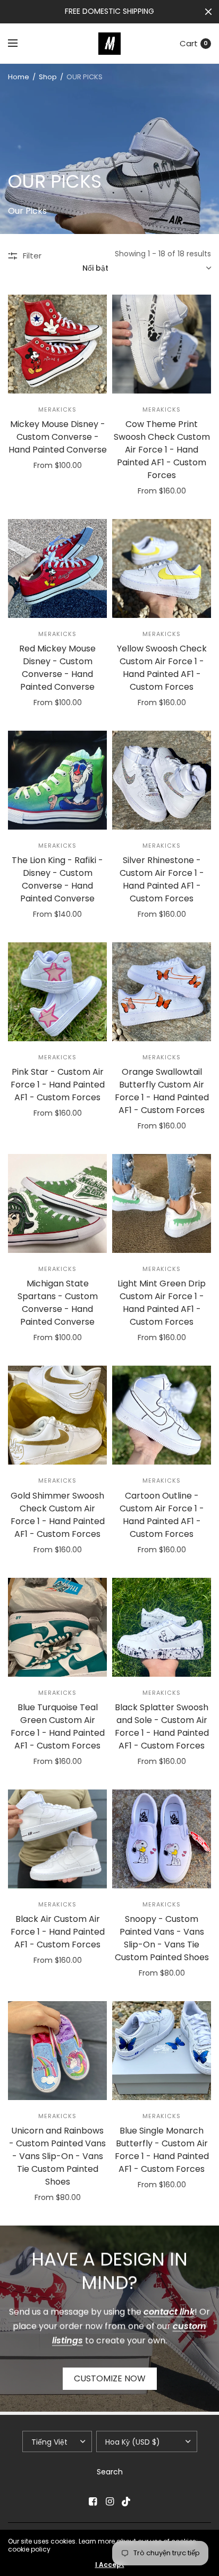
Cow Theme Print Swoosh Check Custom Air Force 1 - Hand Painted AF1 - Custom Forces (162, 450)
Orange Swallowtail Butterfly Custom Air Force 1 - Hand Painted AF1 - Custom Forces (162, 1091)
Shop (48, 77)
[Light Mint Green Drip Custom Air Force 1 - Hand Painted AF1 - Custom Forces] (162, 1203)
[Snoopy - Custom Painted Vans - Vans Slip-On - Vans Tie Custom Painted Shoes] (162, 1839)
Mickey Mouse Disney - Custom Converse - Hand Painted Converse (58, 437)
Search (110, 2472)
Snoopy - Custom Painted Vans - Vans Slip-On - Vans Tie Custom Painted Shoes (162, 1938)
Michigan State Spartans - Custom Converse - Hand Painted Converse (58, 1303)
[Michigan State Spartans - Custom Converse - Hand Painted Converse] (57, 1203)
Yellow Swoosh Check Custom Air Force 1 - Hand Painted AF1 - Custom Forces (162, 668)
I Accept (110, 2565)
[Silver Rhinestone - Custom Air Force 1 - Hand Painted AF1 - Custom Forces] (162, 780)
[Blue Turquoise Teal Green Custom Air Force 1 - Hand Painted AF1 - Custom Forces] (57, 1627)
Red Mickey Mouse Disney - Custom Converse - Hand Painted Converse (57, 668)
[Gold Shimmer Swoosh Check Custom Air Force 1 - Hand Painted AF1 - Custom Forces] (57, 1415)
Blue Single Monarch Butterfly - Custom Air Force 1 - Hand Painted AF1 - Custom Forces (162, 2150)
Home (19, 77)
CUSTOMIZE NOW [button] (110, 2378)
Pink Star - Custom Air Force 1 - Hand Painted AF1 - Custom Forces (58, 1085)
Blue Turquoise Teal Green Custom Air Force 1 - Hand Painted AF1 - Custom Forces (58, 1726)
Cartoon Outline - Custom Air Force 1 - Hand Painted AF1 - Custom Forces (162, 1515)
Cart (189, 43)
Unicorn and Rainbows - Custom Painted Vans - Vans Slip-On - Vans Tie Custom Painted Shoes (57, 2156)
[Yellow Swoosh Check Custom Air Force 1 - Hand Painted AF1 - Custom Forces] (162, 568)
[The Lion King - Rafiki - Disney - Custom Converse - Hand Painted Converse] (57, 780)
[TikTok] (127, 2502)
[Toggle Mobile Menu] (20, 44)
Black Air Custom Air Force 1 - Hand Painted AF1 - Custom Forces (58, 1932)
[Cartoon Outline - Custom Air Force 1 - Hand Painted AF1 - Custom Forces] (162, 1415)
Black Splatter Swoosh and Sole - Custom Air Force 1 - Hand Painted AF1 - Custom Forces (162, 1726)
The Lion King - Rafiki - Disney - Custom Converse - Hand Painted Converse (57, 879)
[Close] (208, 12)
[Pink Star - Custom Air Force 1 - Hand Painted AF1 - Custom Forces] (57, 992)
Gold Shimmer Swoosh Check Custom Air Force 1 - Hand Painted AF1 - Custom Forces (58, 1515)
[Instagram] (109, 2502)
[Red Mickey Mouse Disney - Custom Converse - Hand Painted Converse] (57, 568)
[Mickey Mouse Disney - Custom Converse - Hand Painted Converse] (57, 344)
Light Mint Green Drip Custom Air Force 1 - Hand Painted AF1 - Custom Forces (162, 1303)
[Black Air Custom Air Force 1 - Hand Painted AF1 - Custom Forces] (57, 1839)
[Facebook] (92, 2502)
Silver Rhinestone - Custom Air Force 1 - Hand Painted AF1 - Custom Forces (162, 879)
